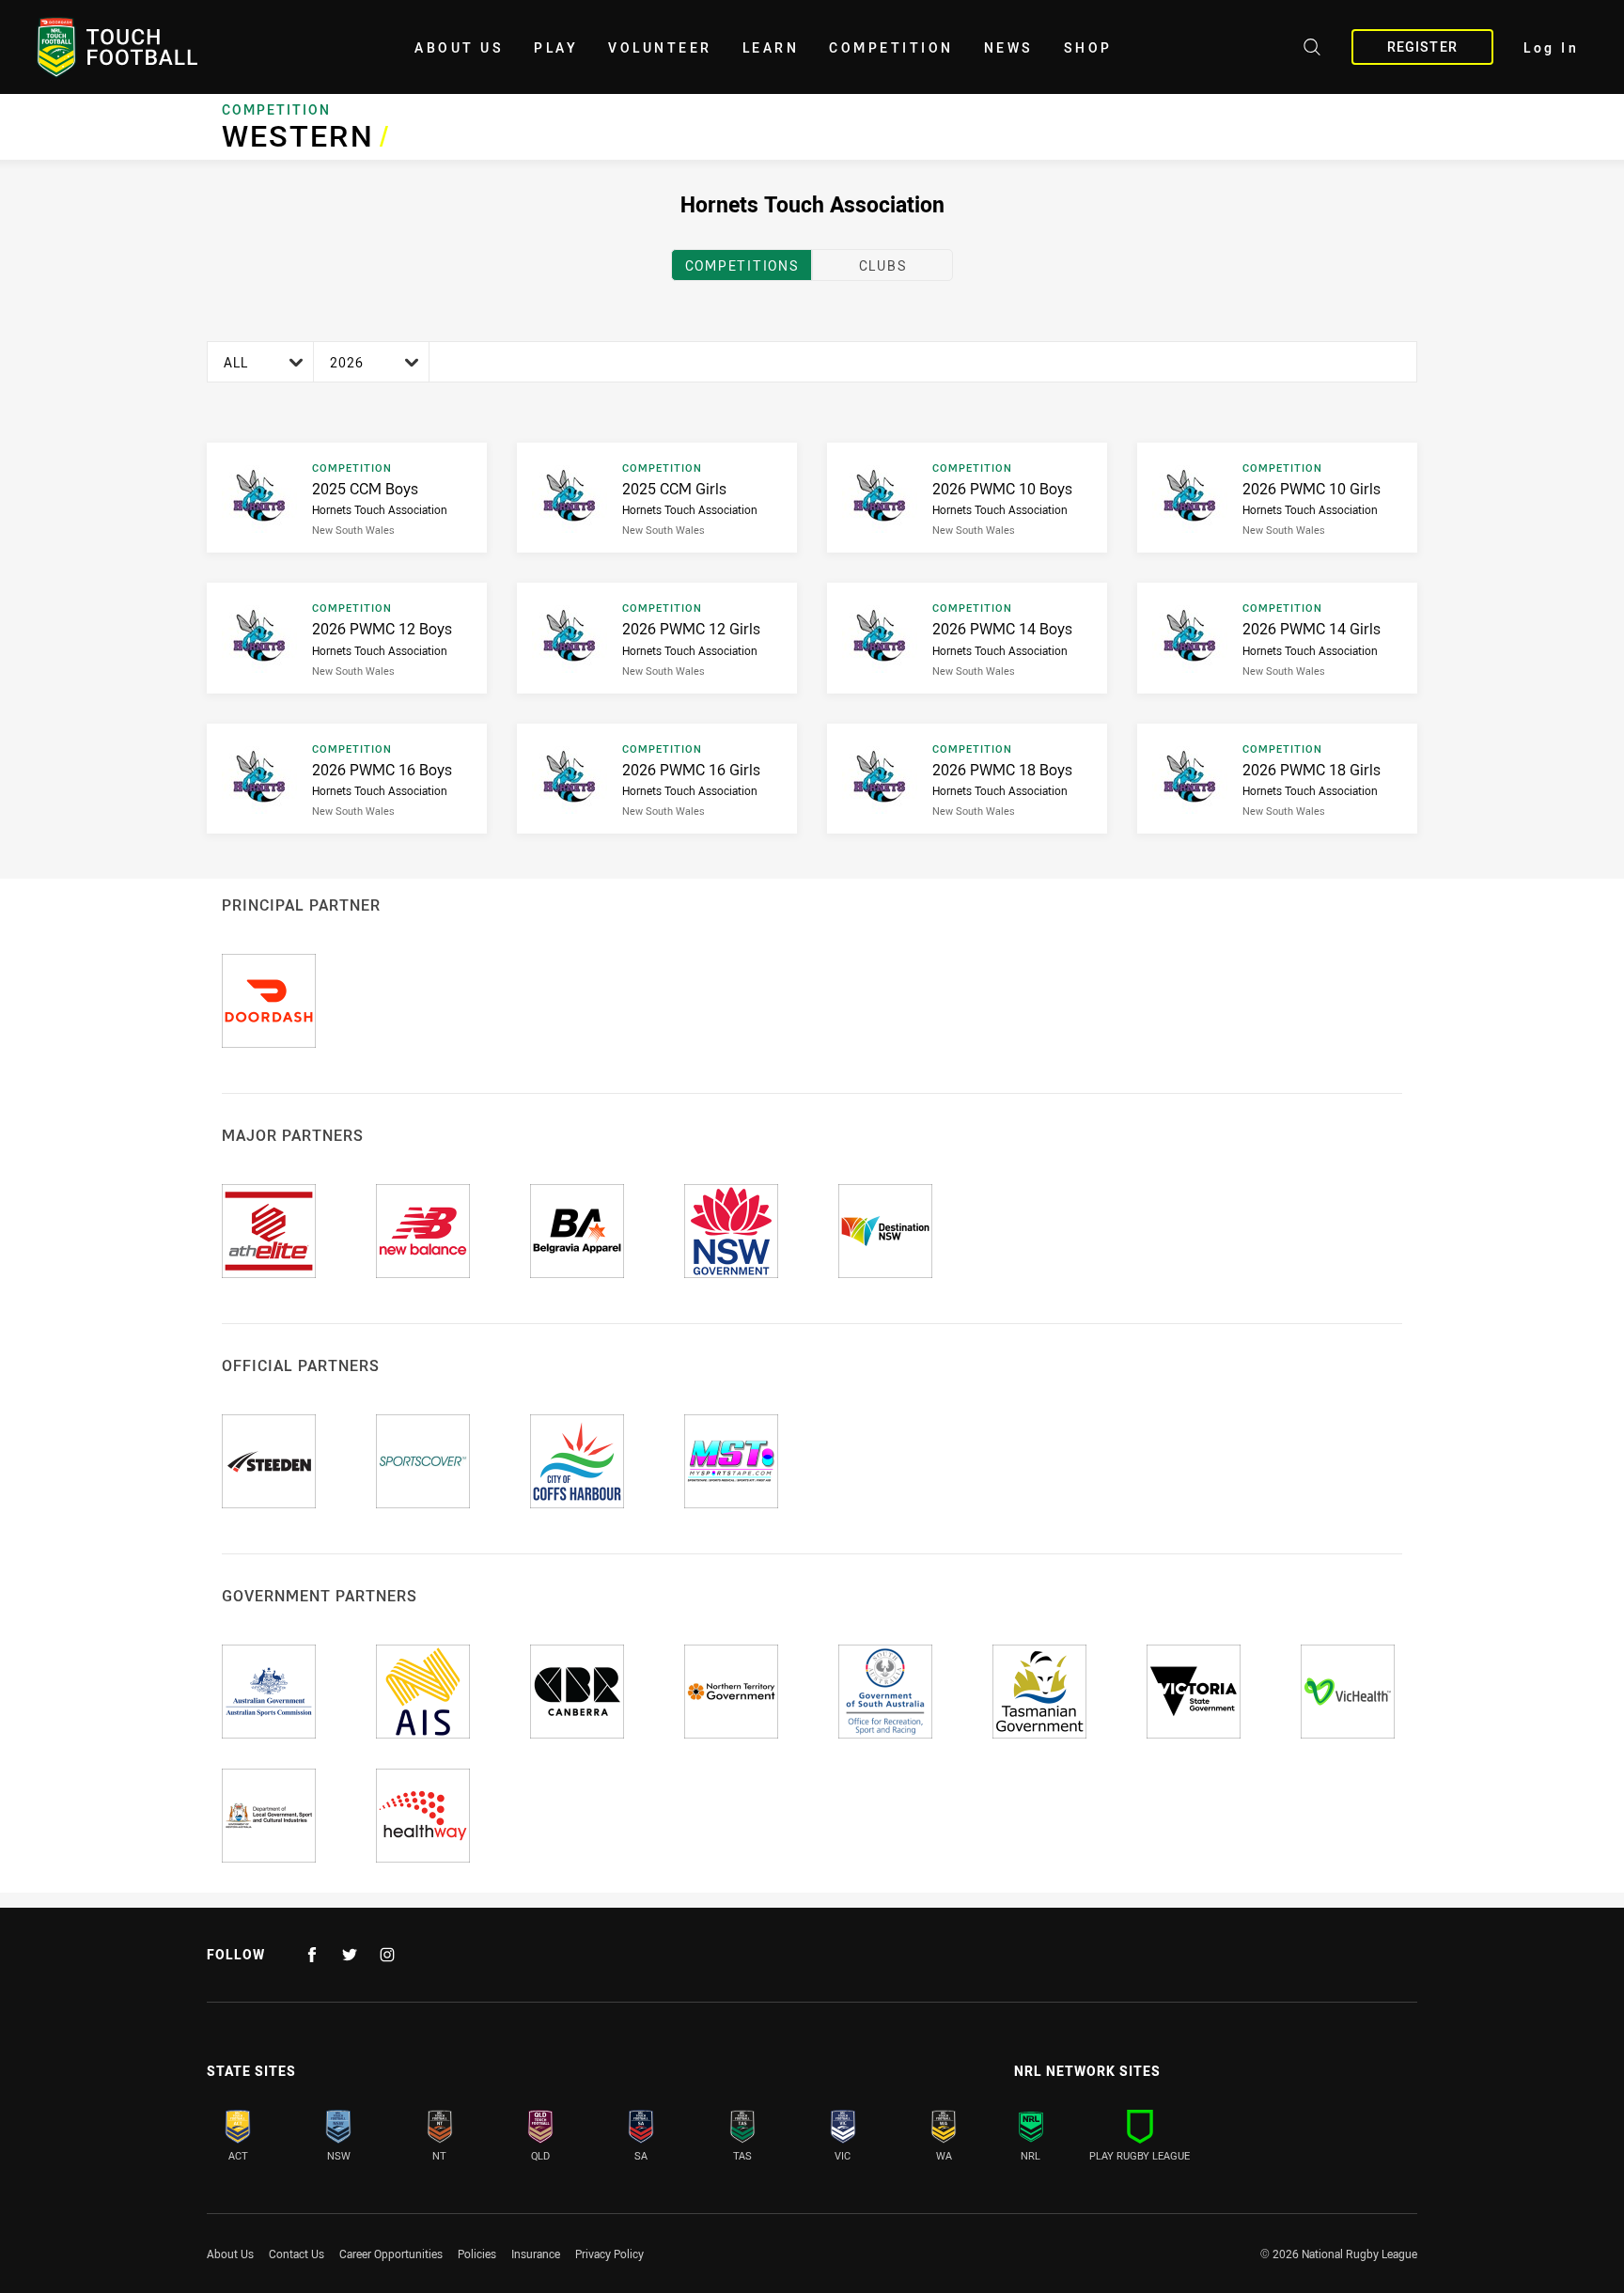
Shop (1088, 47)
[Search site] (1312, 50)
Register (1422, 47)
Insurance (536, 2254)
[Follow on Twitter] (350, 1955)
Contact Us (297, 2254)
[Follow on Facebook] (312, 1955)
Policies (477, 2254)
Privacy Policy (609, 2254)
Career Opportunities (391, 2254)
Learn (771, 47)
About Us (459, 47)
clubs (883, 265)
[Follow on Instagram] (387, 1955)
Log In (1551, 47)
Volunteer (660, 47)
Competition (891, 47)
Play (556, 47)
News (1009, 47)
